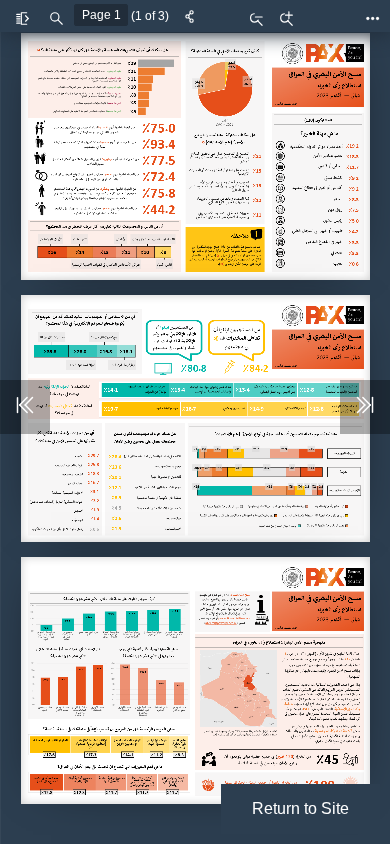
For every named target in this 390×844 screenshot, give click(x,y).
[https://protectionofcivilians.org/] (214, 618)
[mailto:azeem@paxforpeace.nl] (228, 623)
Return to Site (300, 808)
